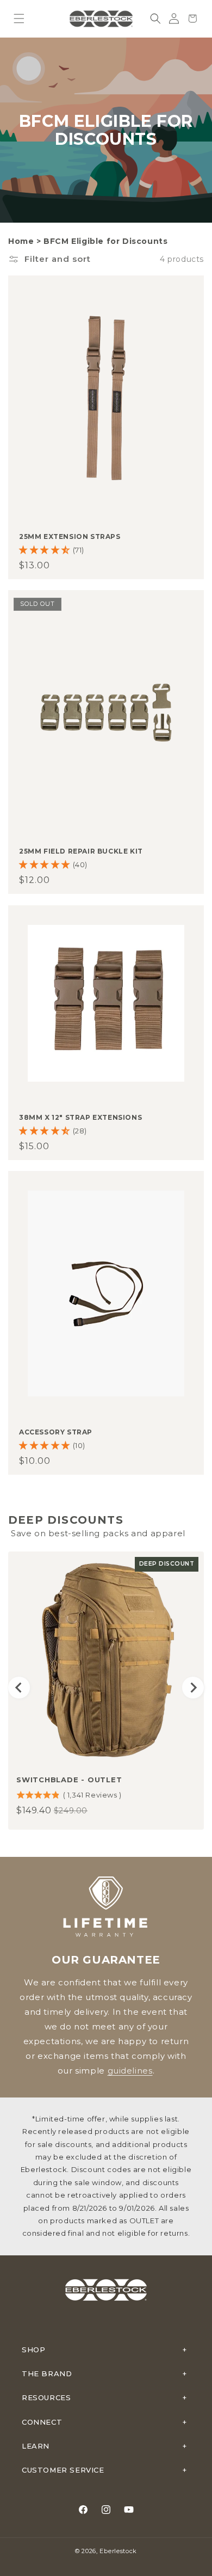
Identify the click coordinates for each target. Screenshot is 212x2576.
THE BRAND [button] (47, 2373)
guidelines (130, 2071)
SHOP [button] (33, 2350)
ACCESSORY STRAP (56, 1432)
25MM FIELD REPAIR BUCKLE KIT (81, 851)
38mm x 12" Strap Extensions (80, 1117)
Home (21, 241)
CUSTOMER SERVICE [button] (63, 2470)
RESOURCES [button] (46, 2397)
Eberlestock (118, 2551)
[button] (19, 19)
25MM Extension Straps (70, 536)
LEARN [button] (36, 2446)
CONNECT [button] (42, 2422)
